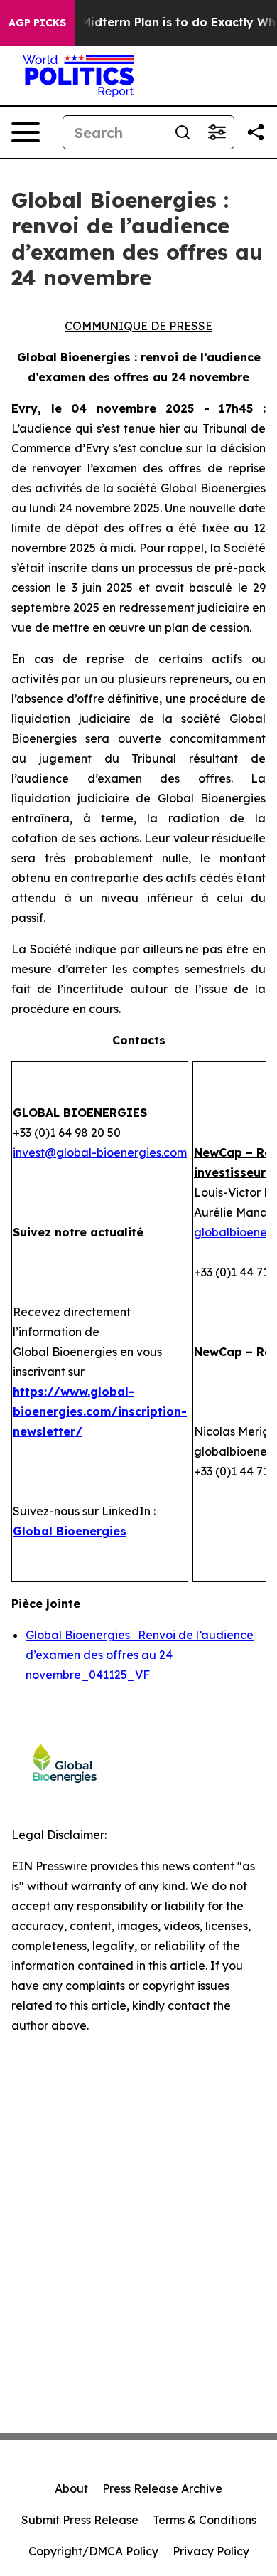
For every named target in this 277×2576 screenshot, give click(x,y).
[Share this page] (256, 132)
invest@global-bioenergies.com (100, 1152)
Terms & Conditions (205, 2520)
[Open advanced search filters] (217, 132)
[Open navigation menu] (26, 132)
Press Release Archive (162, 2488)
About (71, 2488)
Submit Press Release (80, 2520)
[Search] (183, 132)
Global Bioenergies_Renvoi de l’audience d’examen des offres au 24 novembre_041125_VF (140, 1655)
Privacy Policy (211, 2551)
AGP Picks (37, 23)
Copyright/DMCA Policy (93, 2551)
